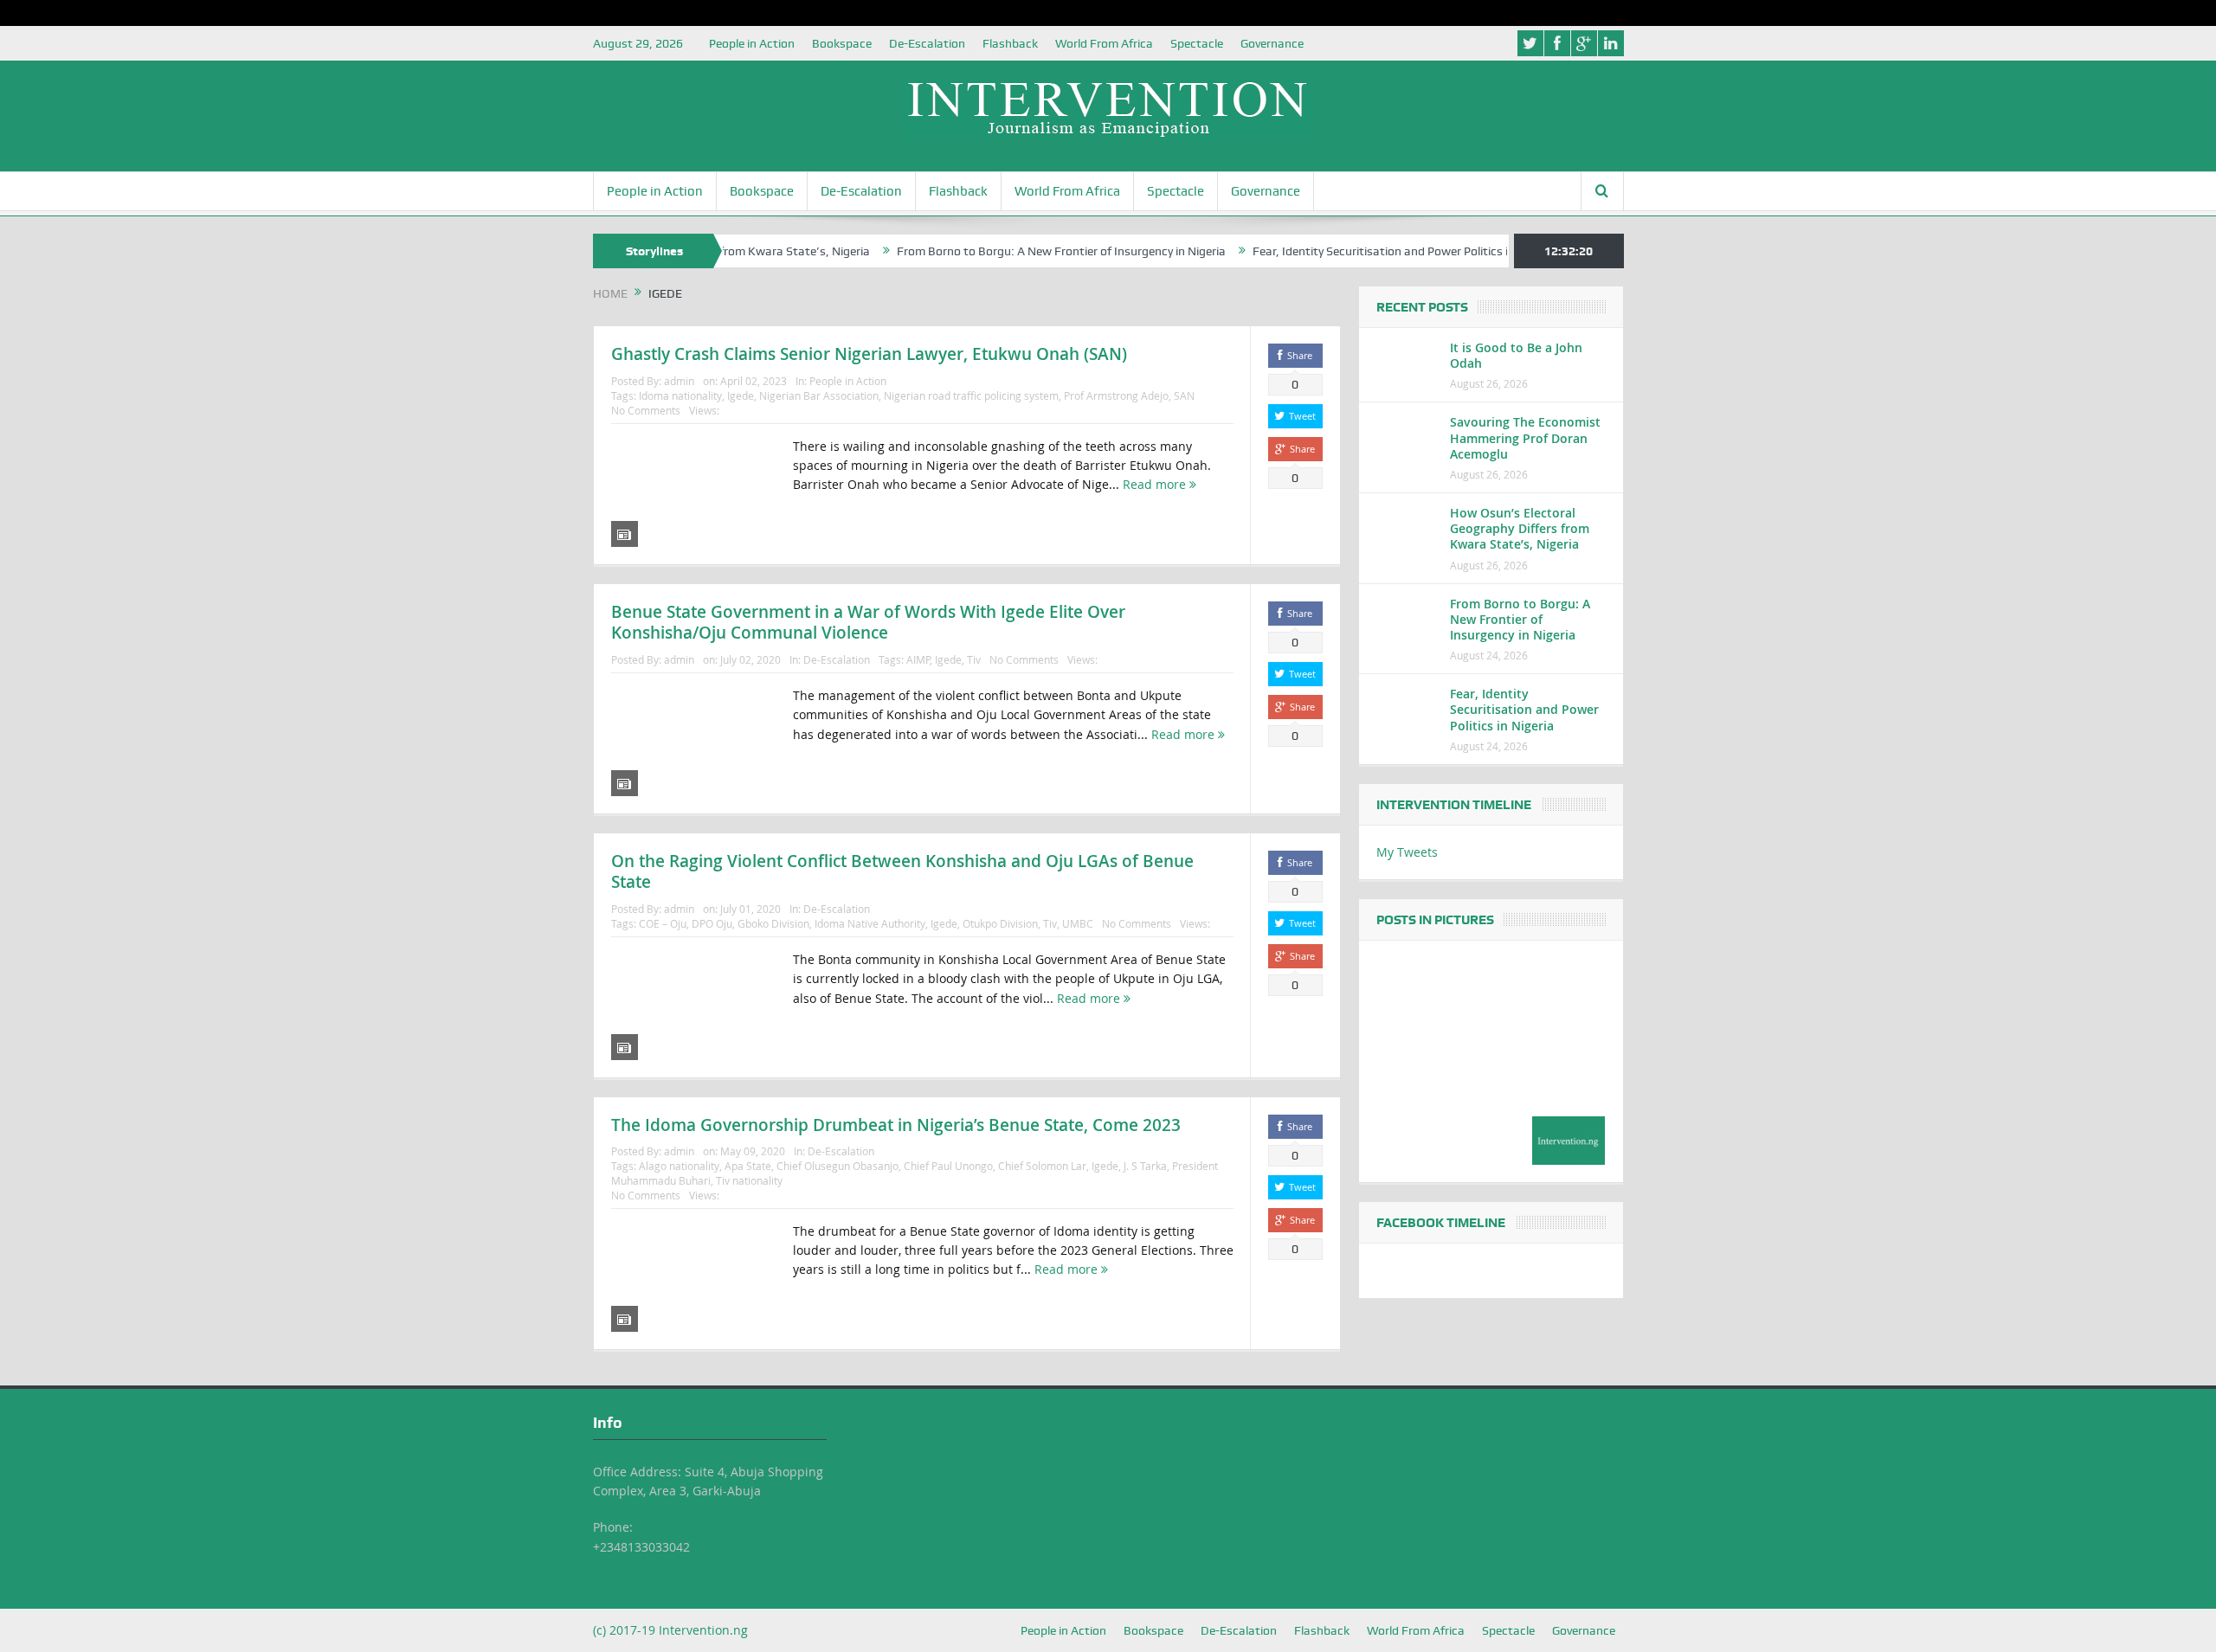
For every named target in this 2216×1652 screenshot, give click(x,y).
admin (679, 381)
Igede (741, 395)
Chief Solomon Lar (1042, 1166)
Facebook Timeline (1441, 1223)
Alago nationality (679, 1166)
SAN (1184, 395)
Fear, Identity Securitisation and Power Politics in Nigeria (1351, 251)
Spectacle (1197, 43)
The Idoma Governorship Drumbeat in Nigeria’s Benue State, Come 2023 (896, 1125)
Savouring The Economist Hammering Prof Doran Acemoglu (1525, 437)
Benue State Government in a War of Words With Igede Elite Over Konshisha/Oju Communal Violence (868, 623)
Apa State (748, 1166)
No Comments (646, 410)
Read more (1156, 484)
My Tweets (1407, 852)
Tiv (974, 659)
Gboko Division (773, 923)
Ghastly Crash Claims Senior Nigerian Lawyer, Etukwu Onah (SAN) (869, 354)
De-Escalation (927, 43)
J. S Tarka (1145, 1166)
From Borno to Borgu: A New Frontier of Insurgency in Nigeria (1008, 251)
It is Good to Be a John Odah (1516, 355)
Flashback (1010, 43)
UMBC (1078, 923)
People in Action (752, 43)
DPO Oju (712, 923)
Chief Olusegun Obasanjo (837, 1166)
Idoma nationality (680, 395)
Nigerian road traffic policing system (971, 395)
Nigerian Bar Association (819, 395)
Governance (1272, 43)
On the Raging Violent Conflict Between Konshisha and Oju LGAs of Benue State (902, 872)
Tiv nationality (749, 1180)
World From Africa (1104, 43)
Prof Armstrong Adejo (1116, 395)
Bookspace (842, 43)
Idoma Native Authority (870, 923)
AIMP (918, 659)
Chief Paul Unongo (948, 1166)
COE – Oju (663, 923)
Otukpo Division (1000, 923)
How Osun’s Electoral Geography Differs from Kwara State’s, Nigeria (1520, 528)
